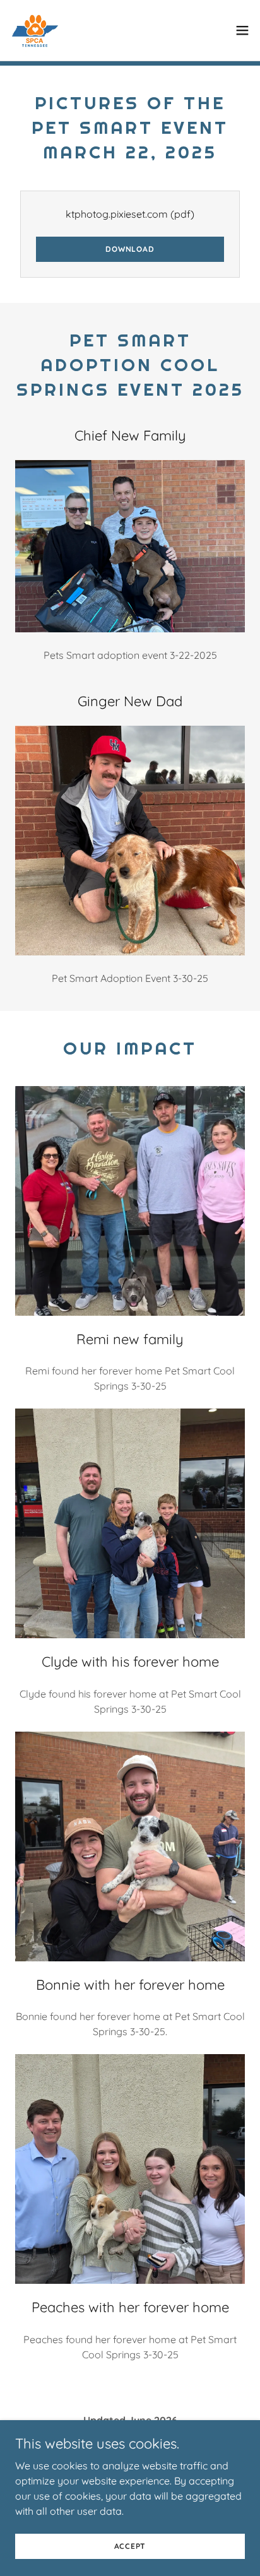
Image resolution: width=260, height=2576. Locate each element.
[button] (242, 30)
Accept (130, 2546)
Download (130, 249)
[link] (35, 30)
